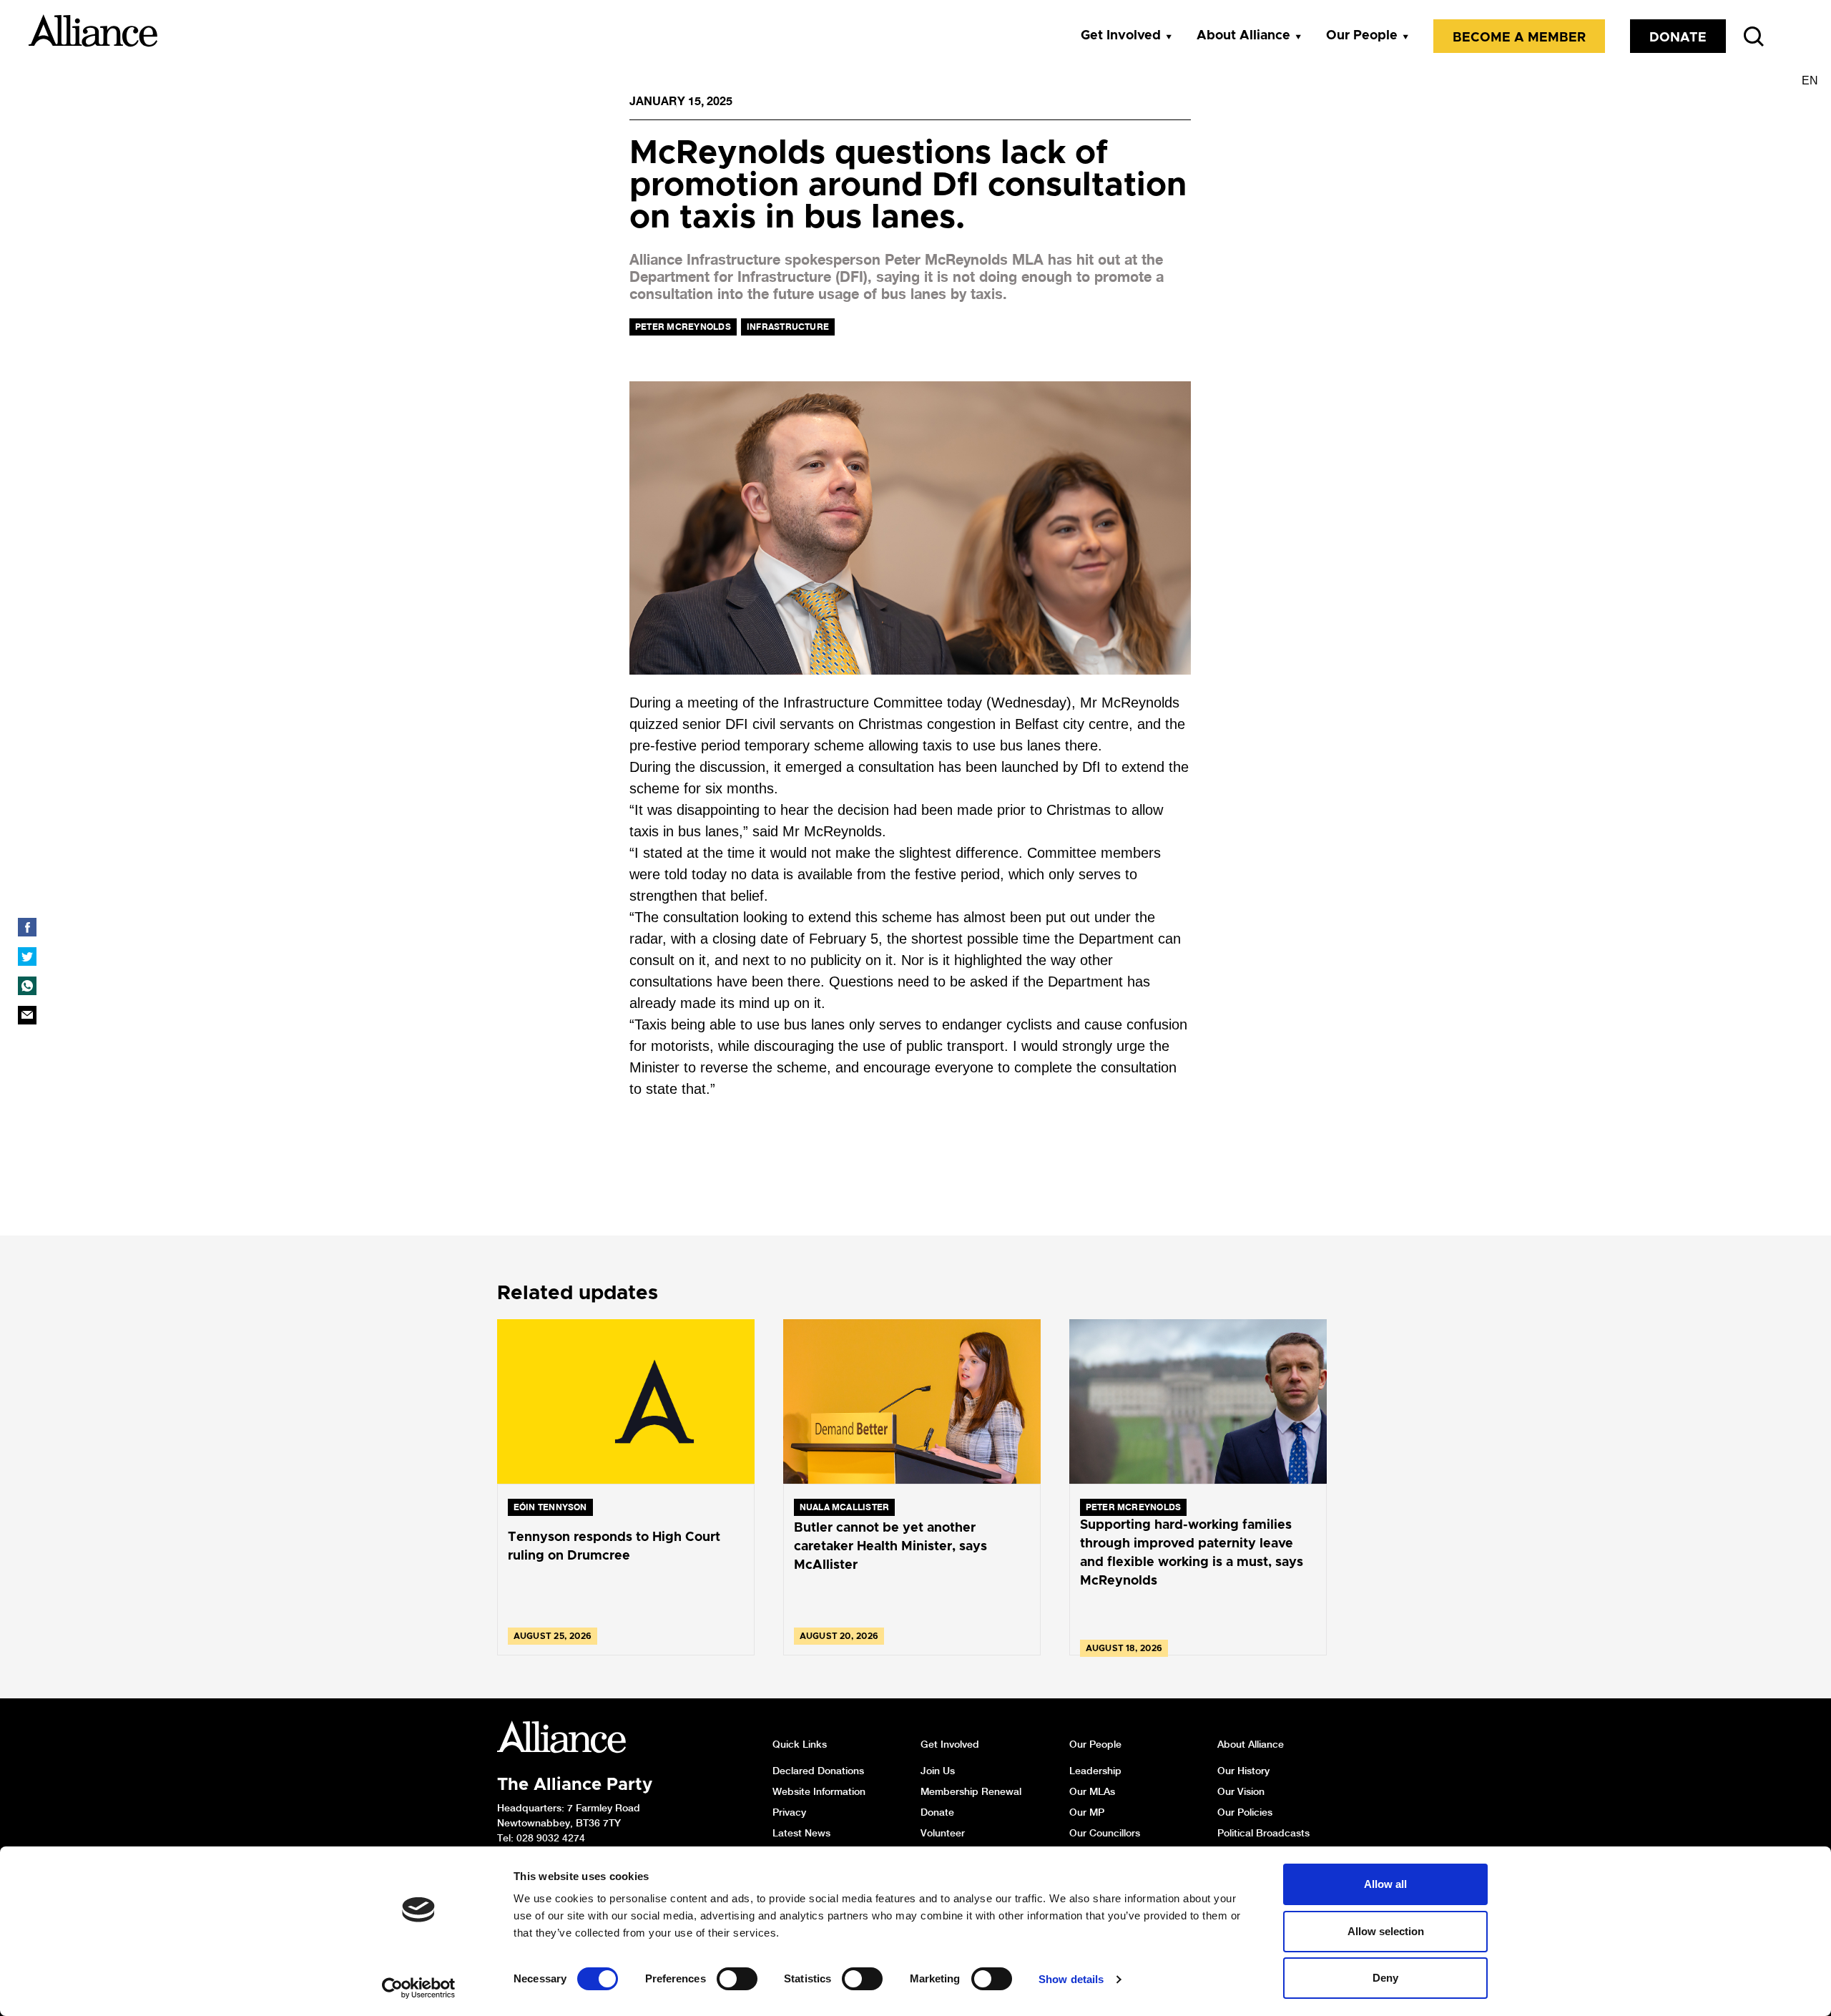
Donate (1678, 38)
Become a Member (1519, 38)
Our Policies (1245, 1812)
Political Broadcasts (1263, 1833)
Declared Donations (818, 1771)
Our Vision (1241, 1791)
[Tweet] (27, 956)
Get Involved (1121, 36)
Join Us (938, 1771)
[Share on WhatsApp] (27, 986)
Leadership (1095, 1771)
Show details (1071, 1979)
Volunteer (943, 1833)
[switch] (737, 1979)
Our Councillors (1105, 1833)
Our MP (1087, 1812)
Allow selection (1386, 1931)
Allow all (1385, 1884)
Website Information (819, 1791)
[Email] (27, 1015)
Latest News (801, 1833)
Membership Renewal (971, 1791)
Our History (1243, 1771)
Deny (1385, 1978)
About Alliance (1243, 36)
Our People (1362, 36)
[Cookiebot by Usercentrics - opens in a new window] (419, 1988)
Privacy (789, 1812)
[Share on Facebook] (27, 927)
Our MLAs (1092, 1791)
